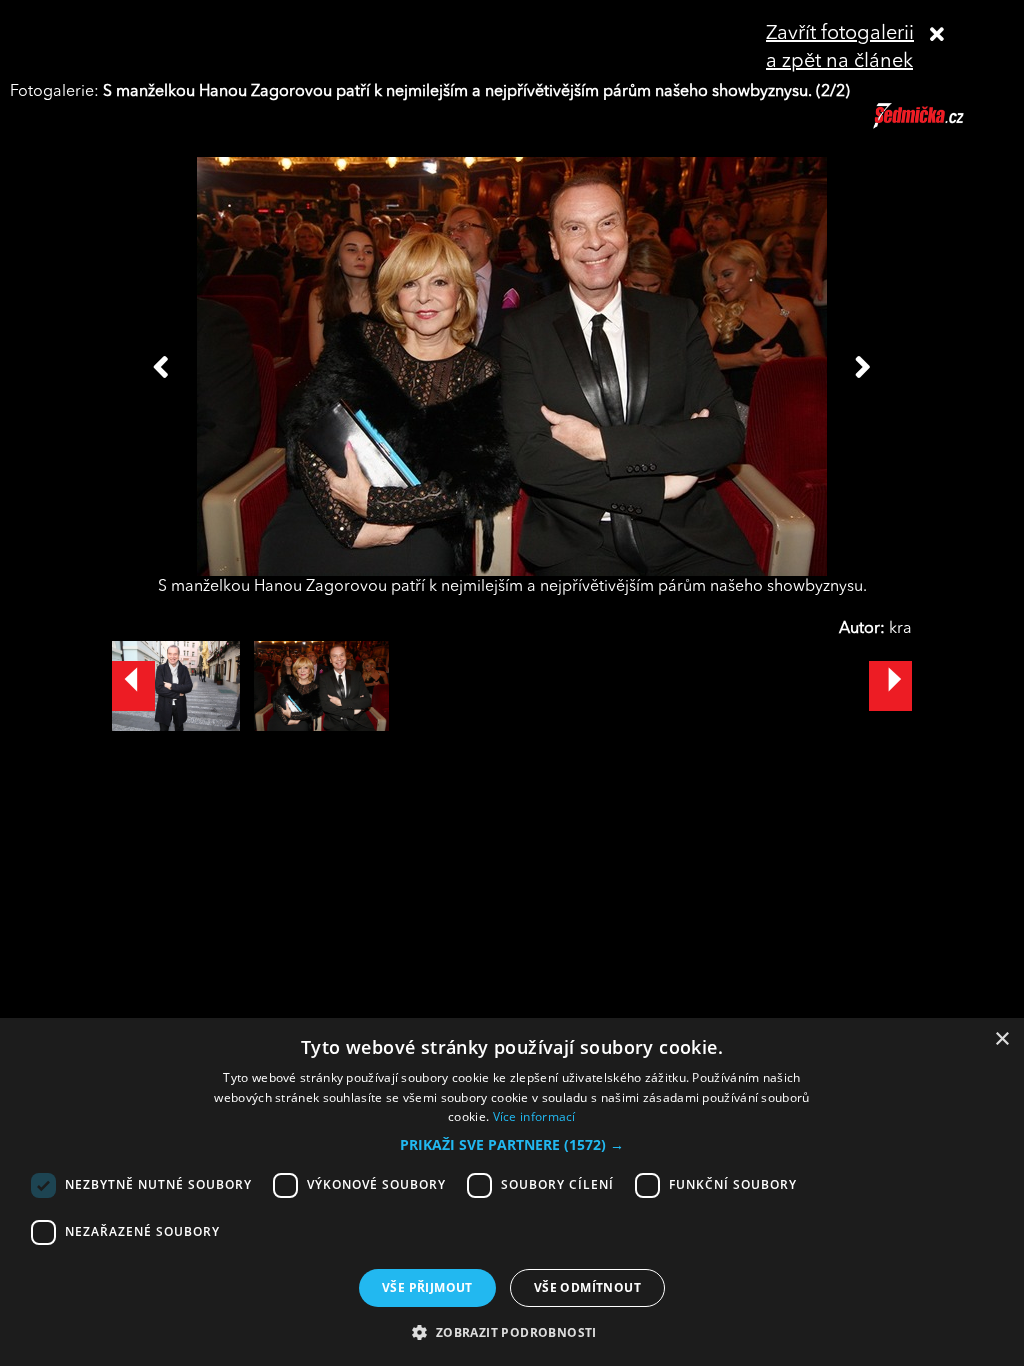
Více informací (534, 1116)
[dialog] (512, 1192)
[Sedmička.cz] (943, 125)
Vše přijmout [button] (427, 1287)
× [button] (1001, 1039)
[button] (512, 1145)
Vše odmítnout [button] (587, 1287)
